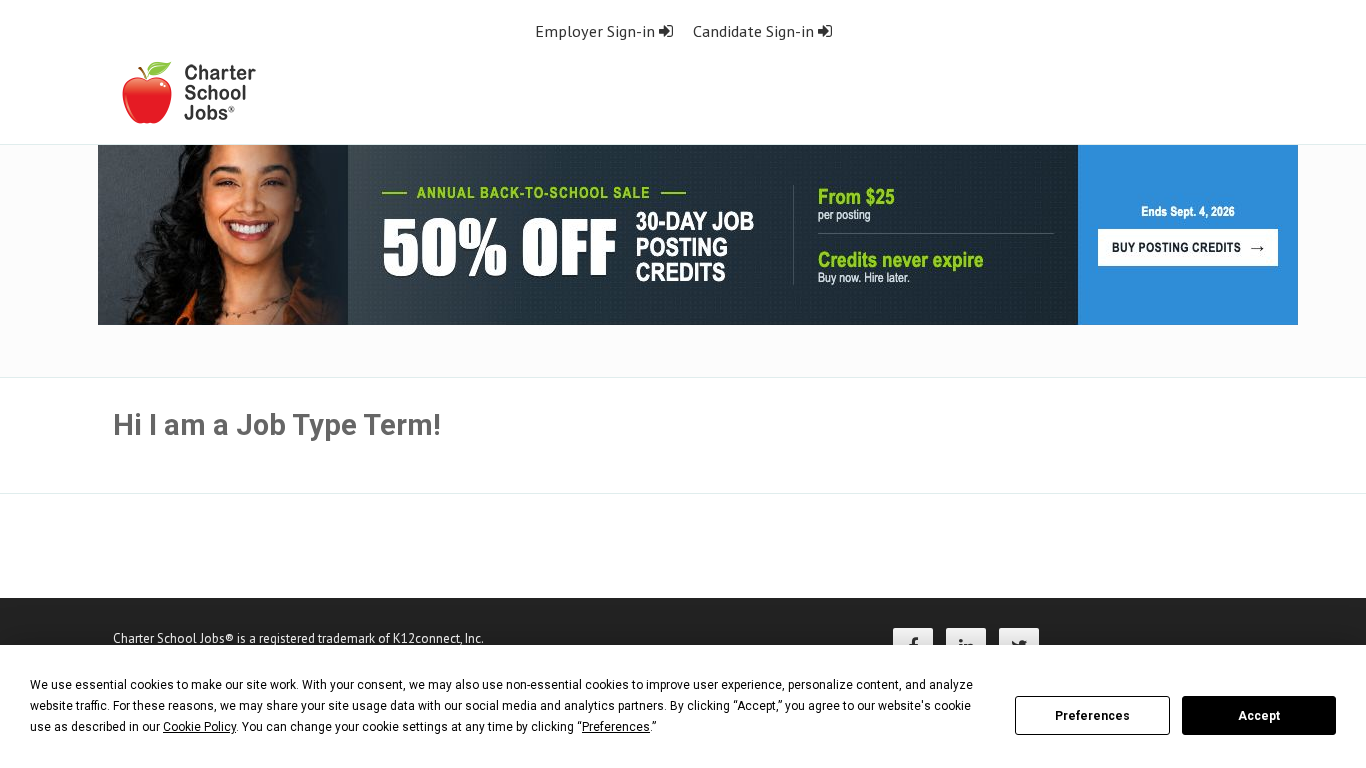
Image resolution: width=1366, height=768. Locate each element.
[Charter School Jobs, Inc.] (188, 91)
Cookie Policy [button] (199, 727)
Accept (1259, 716)
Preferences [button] (616, 727)
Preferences (1092, 716)
